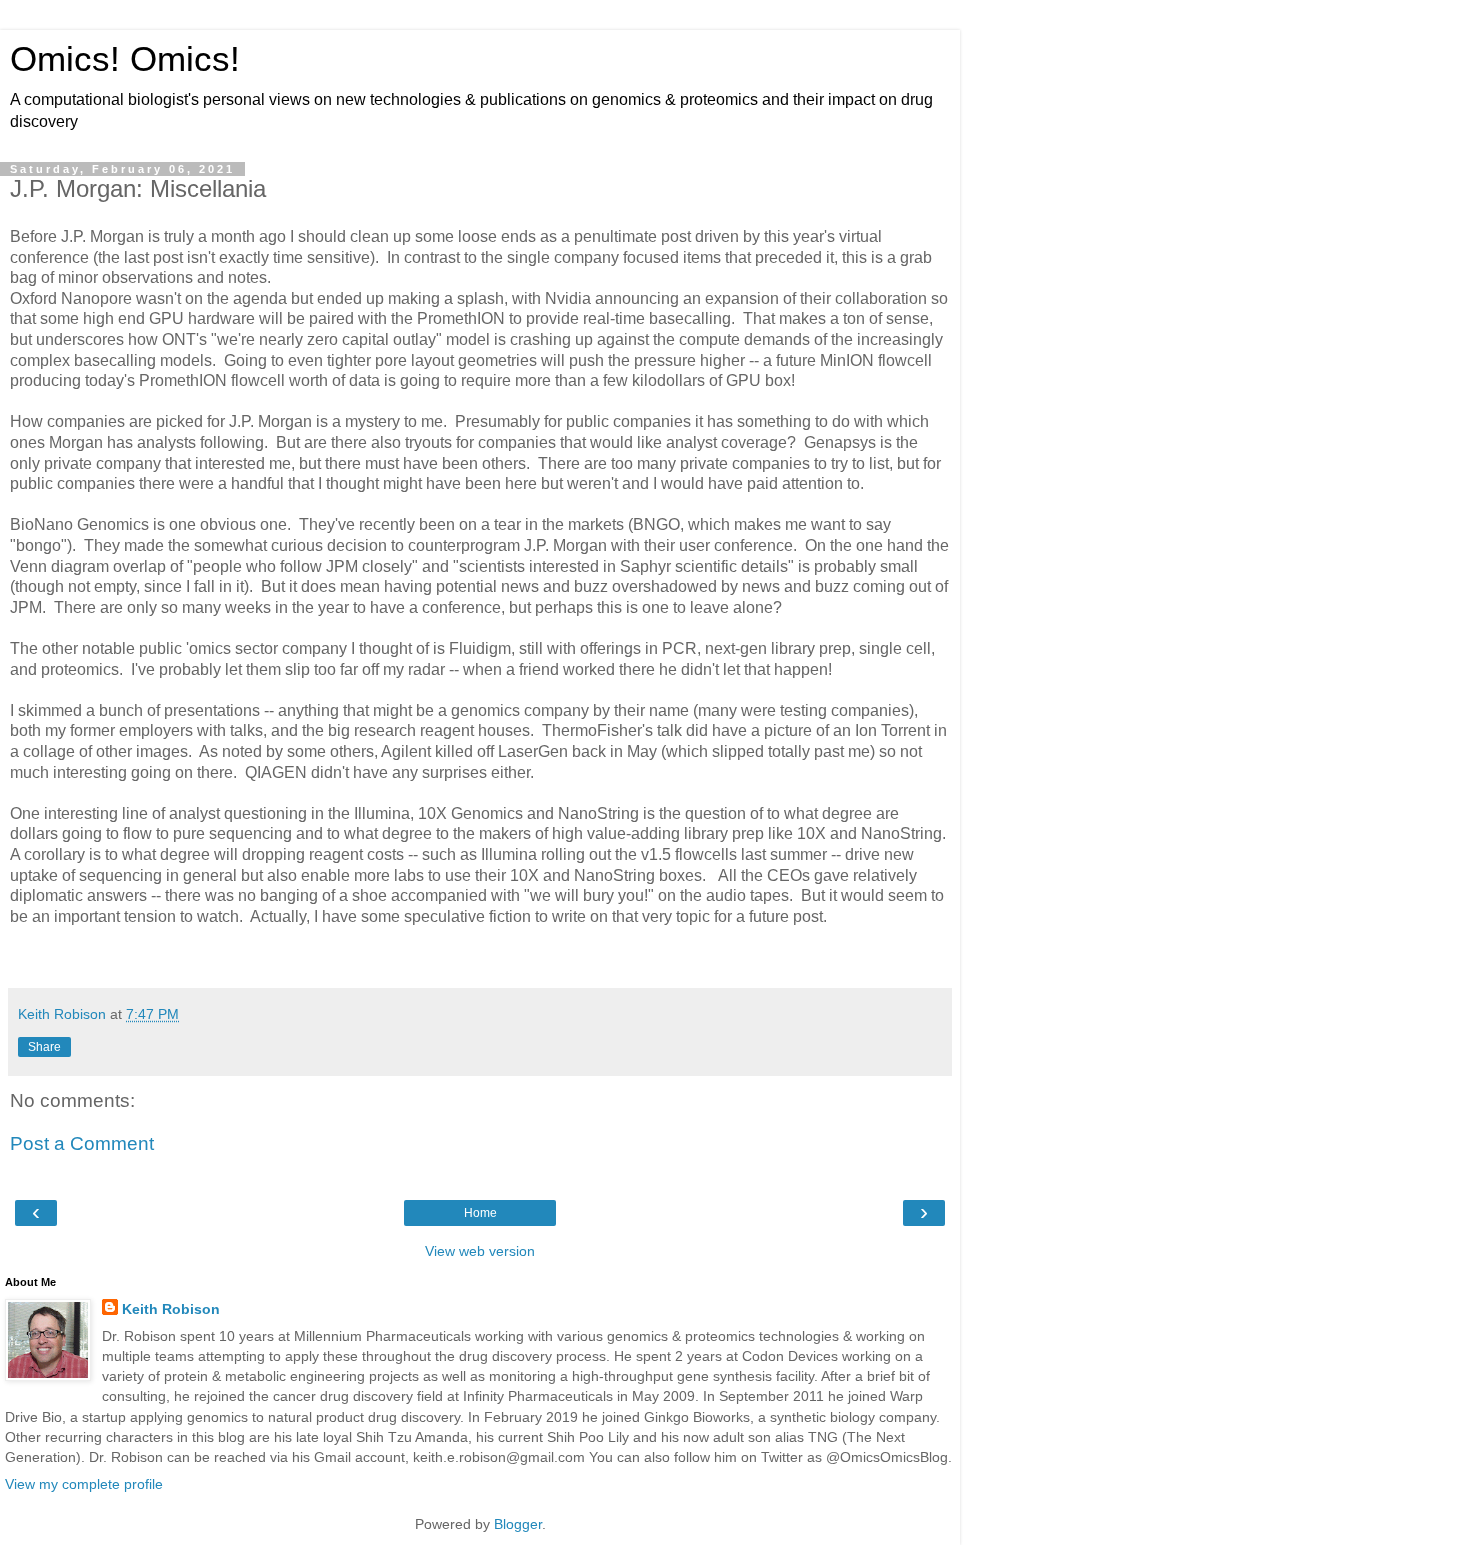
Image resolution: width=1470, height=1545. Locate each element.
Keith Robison (171, 1309)
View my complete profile (84, 1484)
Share (44, 1047)
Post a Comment (82, 1143)
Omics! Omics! (125, 59)
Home (480, 1213)
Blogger (518, 1524)
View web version (480, 1251)
